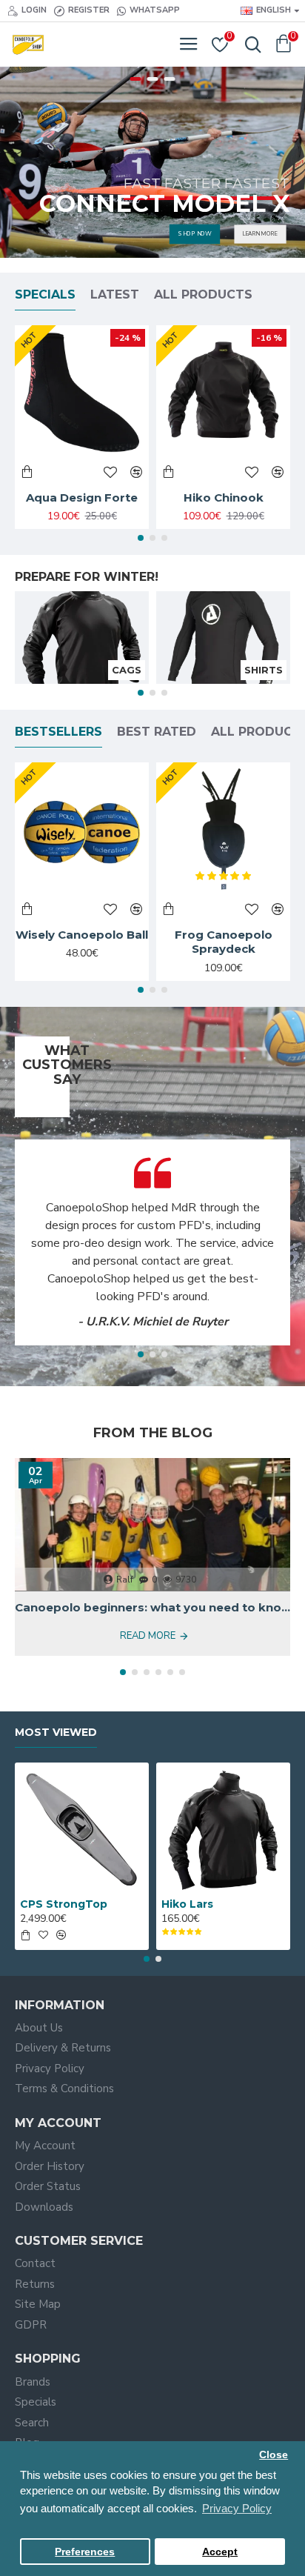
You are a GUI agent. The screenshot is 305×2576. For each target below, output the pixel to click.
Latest (115, 294)
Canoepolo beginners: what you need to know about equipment (152, 1607)
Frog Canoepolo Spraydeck (224, 942)
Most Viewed (56, 1733)
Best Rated (157, 732)
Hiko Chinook (224, 497)
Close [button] (274, 2455)
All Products (203, 294)
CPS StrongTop (64, 1904)
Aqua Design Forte (82, 497)
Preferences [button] (85, 2552)
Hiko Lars (187, 1904)
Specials (45, 294)
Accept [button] (220, 2552)
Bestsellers (58, 732)
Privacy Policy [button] (237, 2508)
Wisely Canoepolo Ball (82, 935)
